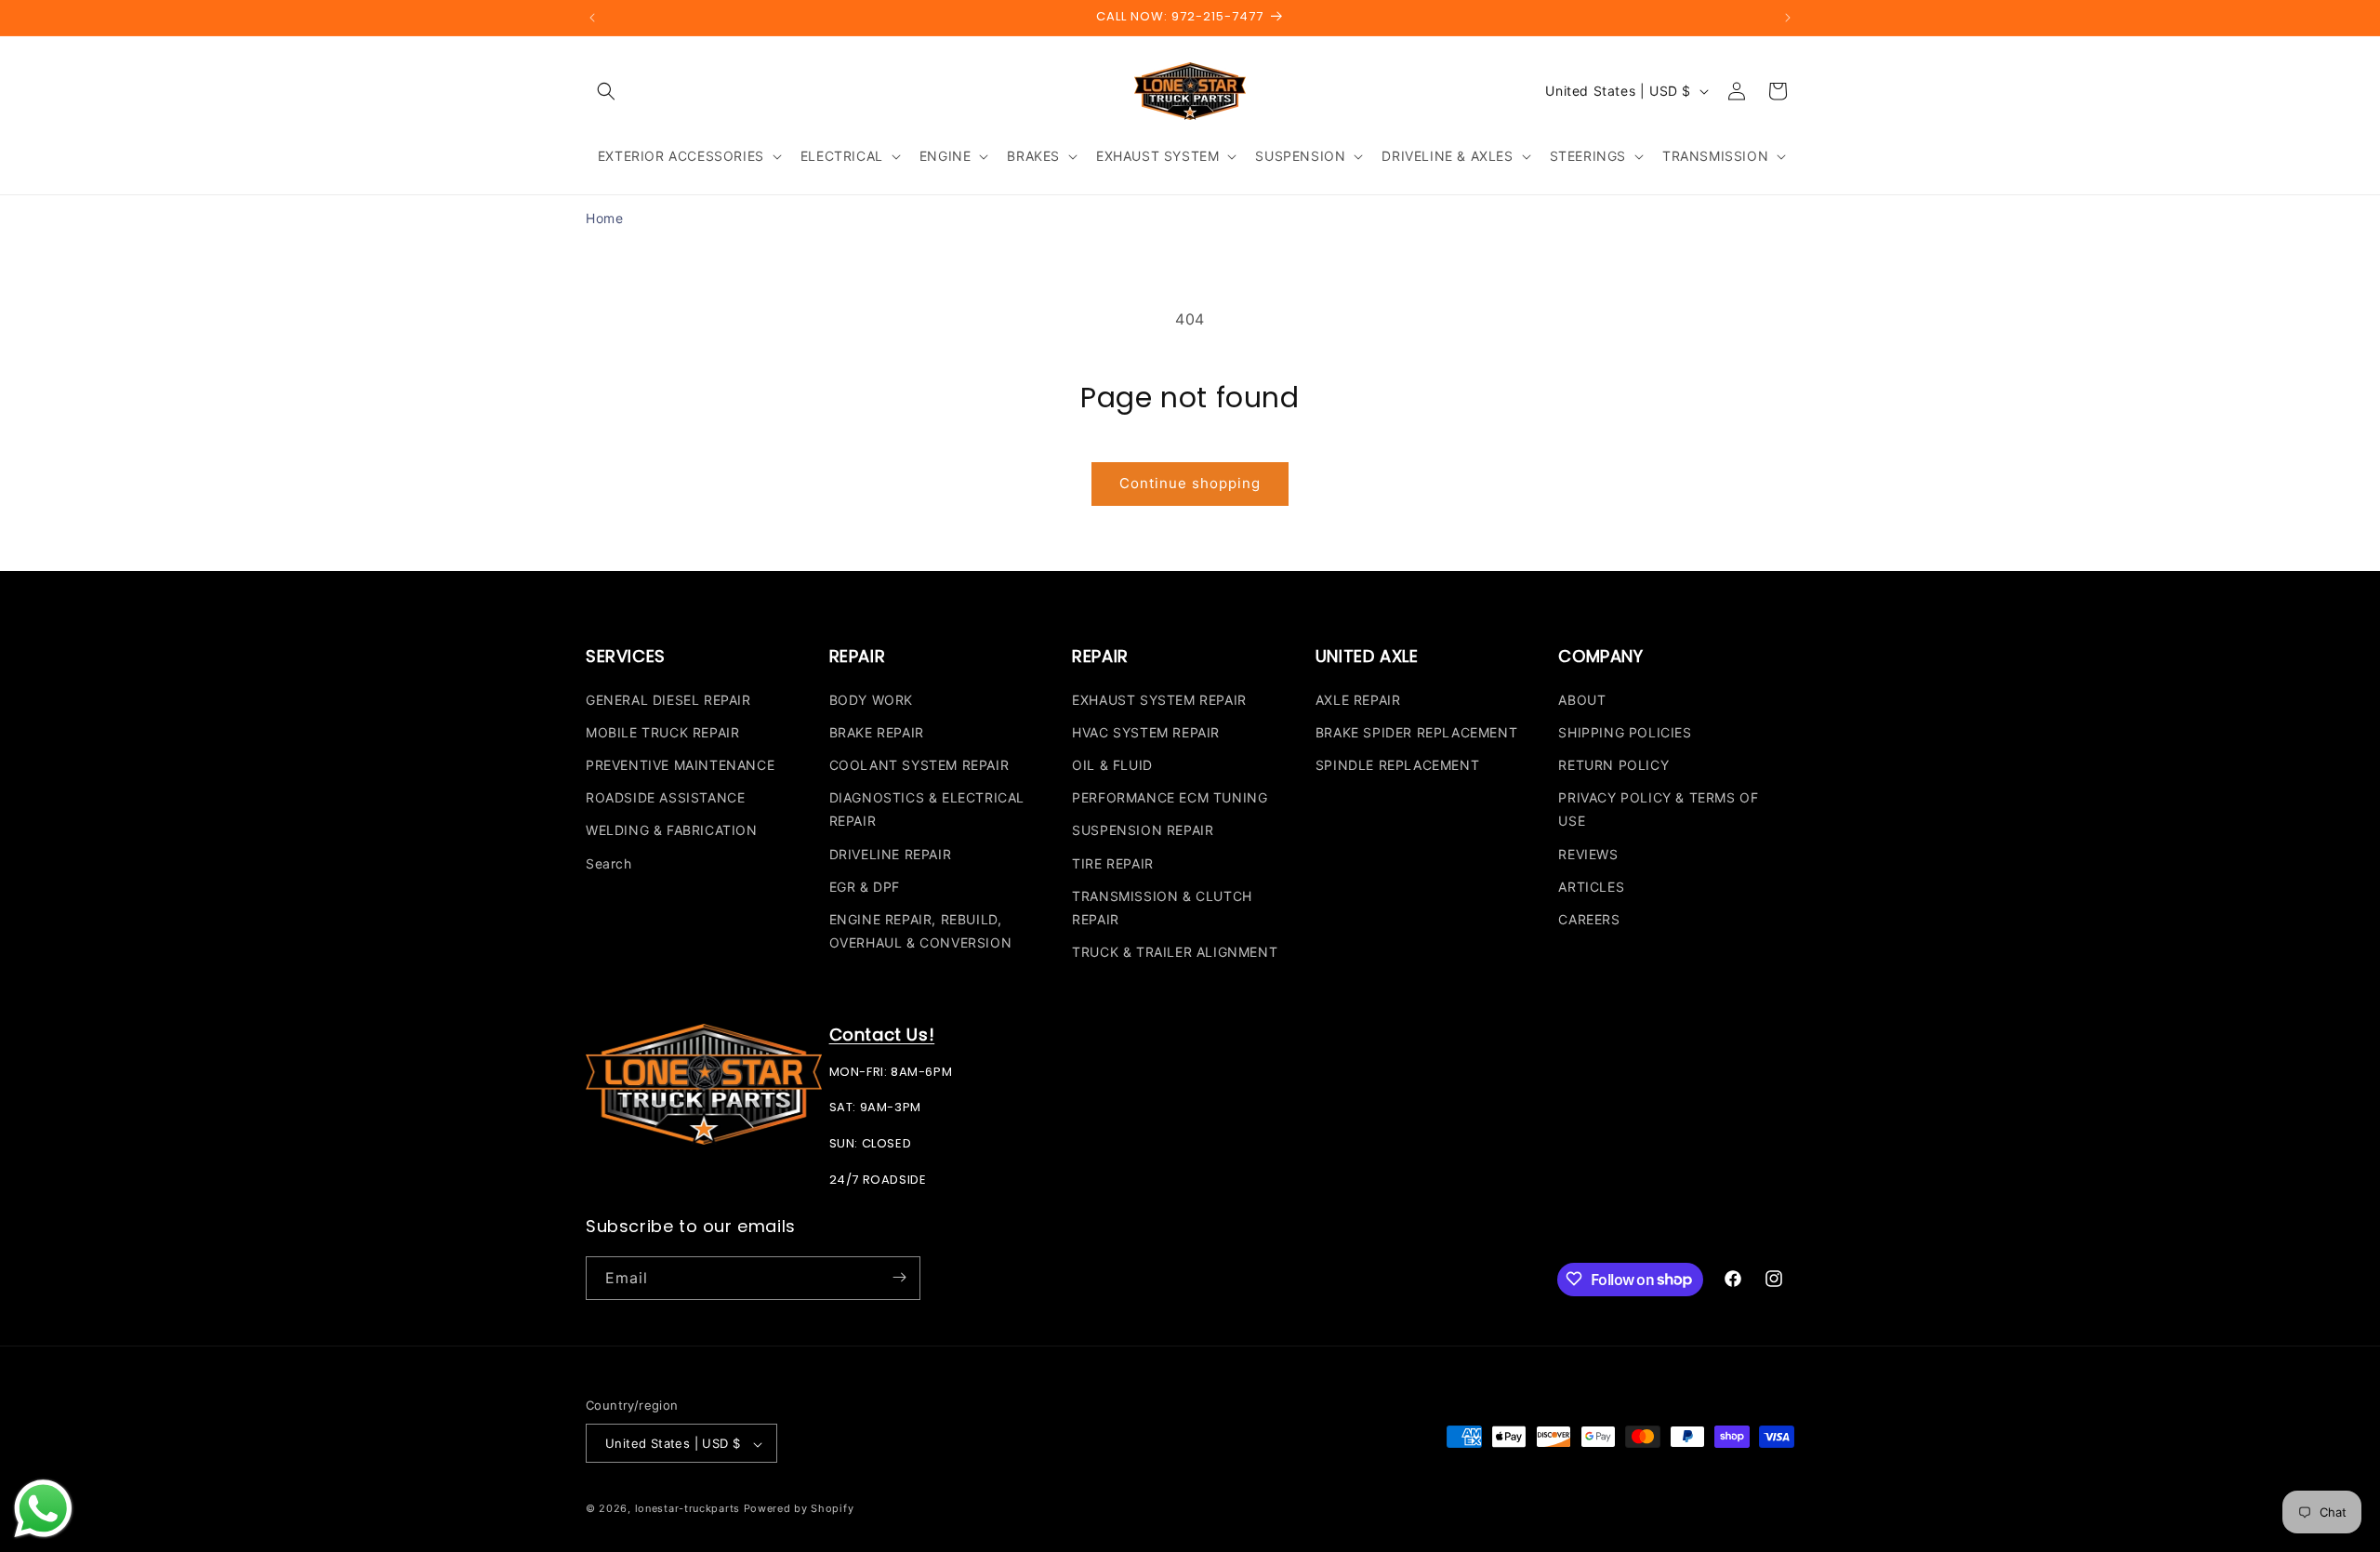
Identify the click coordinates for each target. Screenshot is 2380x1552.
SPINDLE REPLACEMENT (1397, 764)
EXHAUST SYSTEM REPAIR (1159, 699)
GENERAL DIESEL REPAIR (668, 699)
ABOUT (1582, 699)
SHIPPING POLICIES (1625, 731)
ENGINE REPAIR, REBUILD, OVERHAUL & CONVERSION (921, 930)
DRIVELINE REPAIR (891, 853)
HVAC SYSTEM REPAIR (1146, 731)
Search (609, 862)
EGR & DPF (865, 886)
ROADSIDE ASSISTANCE (665, 797)
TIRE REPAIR (1113, 862)
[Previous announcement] (592, 18)
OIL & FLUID (1112, 764)
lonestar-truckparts (688, 1509)
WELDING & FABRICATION (672, 830)
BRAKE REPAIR (877, 731)
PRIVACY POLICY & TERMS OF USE (1658, 809)
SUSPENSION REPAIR (1143, 830)
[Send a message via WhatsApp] (43, 1509)
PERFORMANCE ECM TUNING (1170, 797)
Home (604, 218)
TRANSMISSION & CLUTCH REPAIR (1162, 907)
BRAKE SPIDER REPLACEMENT (1416, 731)
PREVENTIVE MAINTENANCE (680, 764)
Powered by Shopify (799, 1509)
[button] (606, 91)
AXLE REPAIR (1358, 699)
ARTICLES (1591, 886)
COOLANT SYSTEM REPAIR (919, 764)
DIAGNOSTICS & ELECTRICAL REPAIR (927, 809)
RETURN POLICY (1613, 764)
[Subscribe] (899, 1277)
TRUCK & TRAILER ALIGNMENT (1175, 951)
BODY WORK (871, 699)
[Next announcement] (1788, 18)
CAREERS (1589, 918)
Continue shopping (1190, 483)
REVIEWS (1588, 853)
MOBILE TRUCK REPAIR (662, 731)
